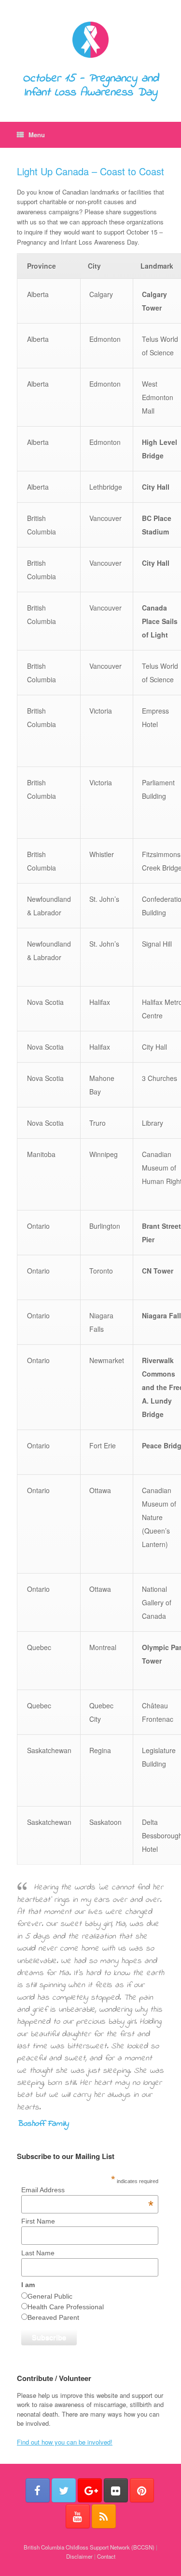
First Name (38, 2221)
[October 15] (90, 40)
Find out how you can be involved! (65, 2442)
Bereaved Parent (53, 2317)
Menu (37, 135)
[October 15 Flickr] (116, 2490)
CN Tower (158, 1271)
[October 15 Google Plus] (90, 2490)
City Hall (156, 487)
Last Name (38, 2253)
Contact (106, 2556)
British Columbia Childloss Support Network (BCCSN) (89, 2547)
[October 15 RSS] (104, 2516)
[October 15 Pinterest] (142, 2490)
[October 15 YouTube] (78, 2516)
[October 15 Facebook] (38, 2490)
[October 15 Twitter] (64, 2490)
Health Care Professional (66, 2307)
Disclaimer (79, 2556)
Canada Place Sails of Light (160, 621)
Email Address (87, 2190)
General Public (50, 2296)
